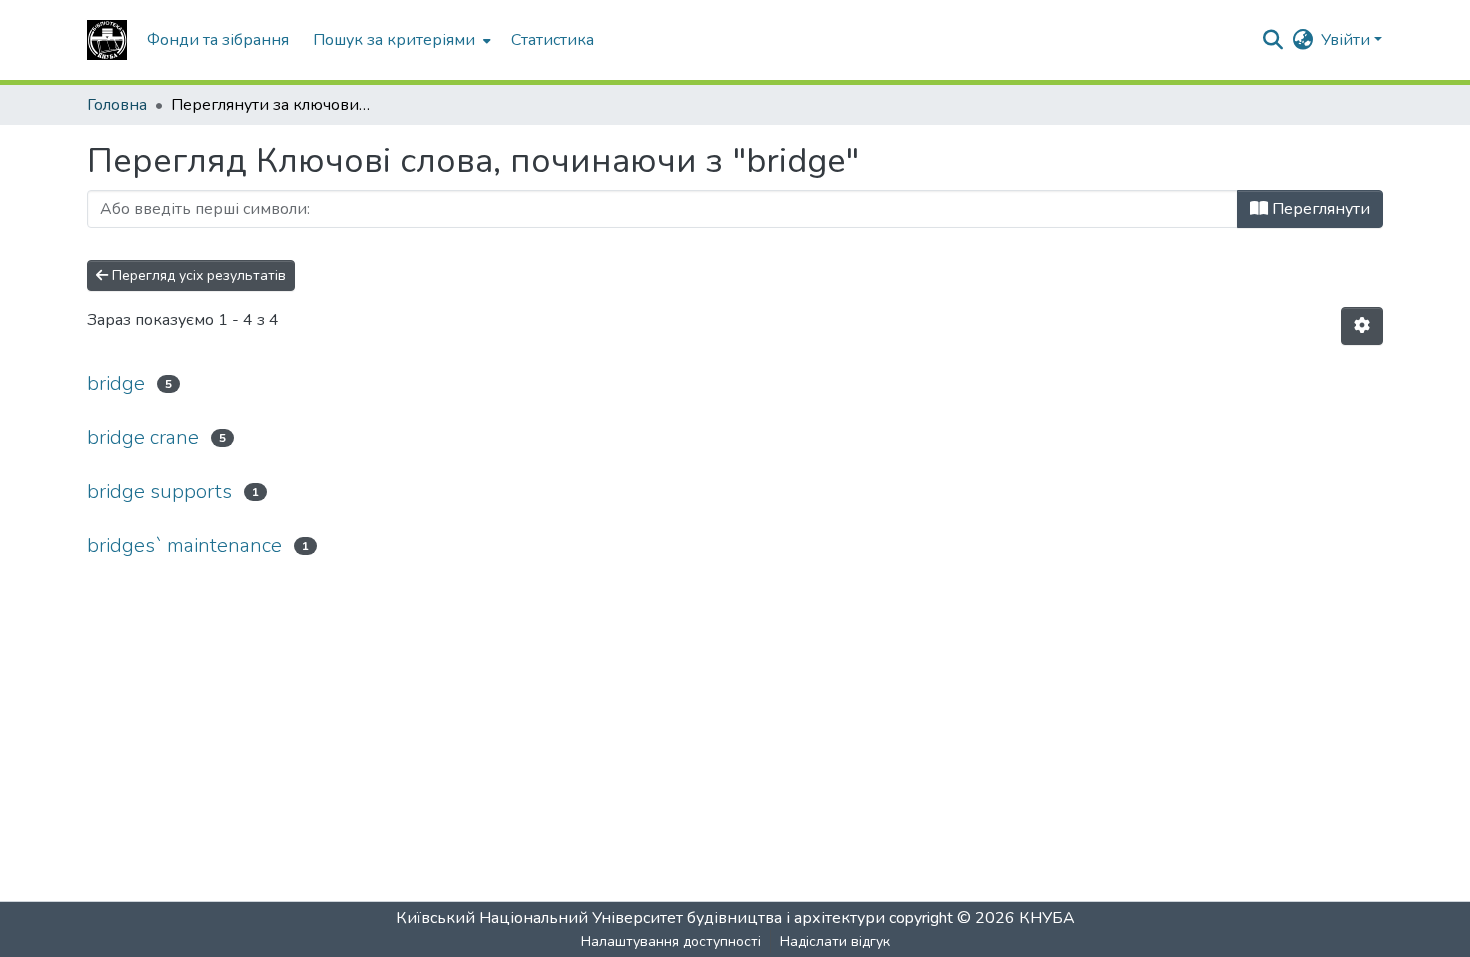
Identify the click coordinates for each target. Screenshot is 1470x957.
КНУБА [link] (1047, 918)
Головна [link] (117, 105)
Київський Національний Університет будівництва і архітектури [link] (640, 918)
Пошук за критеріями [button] (394, 40)
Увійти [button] (1347, 40)
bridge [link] (116, 383)
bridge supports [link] (159, 491)
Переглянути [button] (1319, 209)
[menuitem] (400, 40)
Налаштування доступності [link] (671, 941)
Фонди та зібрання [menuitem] (218, 40)
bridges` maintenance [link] (184, 545)
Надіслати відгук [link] (835, 941)
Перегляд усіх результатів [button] (197, 275)
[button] (107, 40)
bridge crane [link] (143, 437)
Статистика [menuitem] (552, 40)
